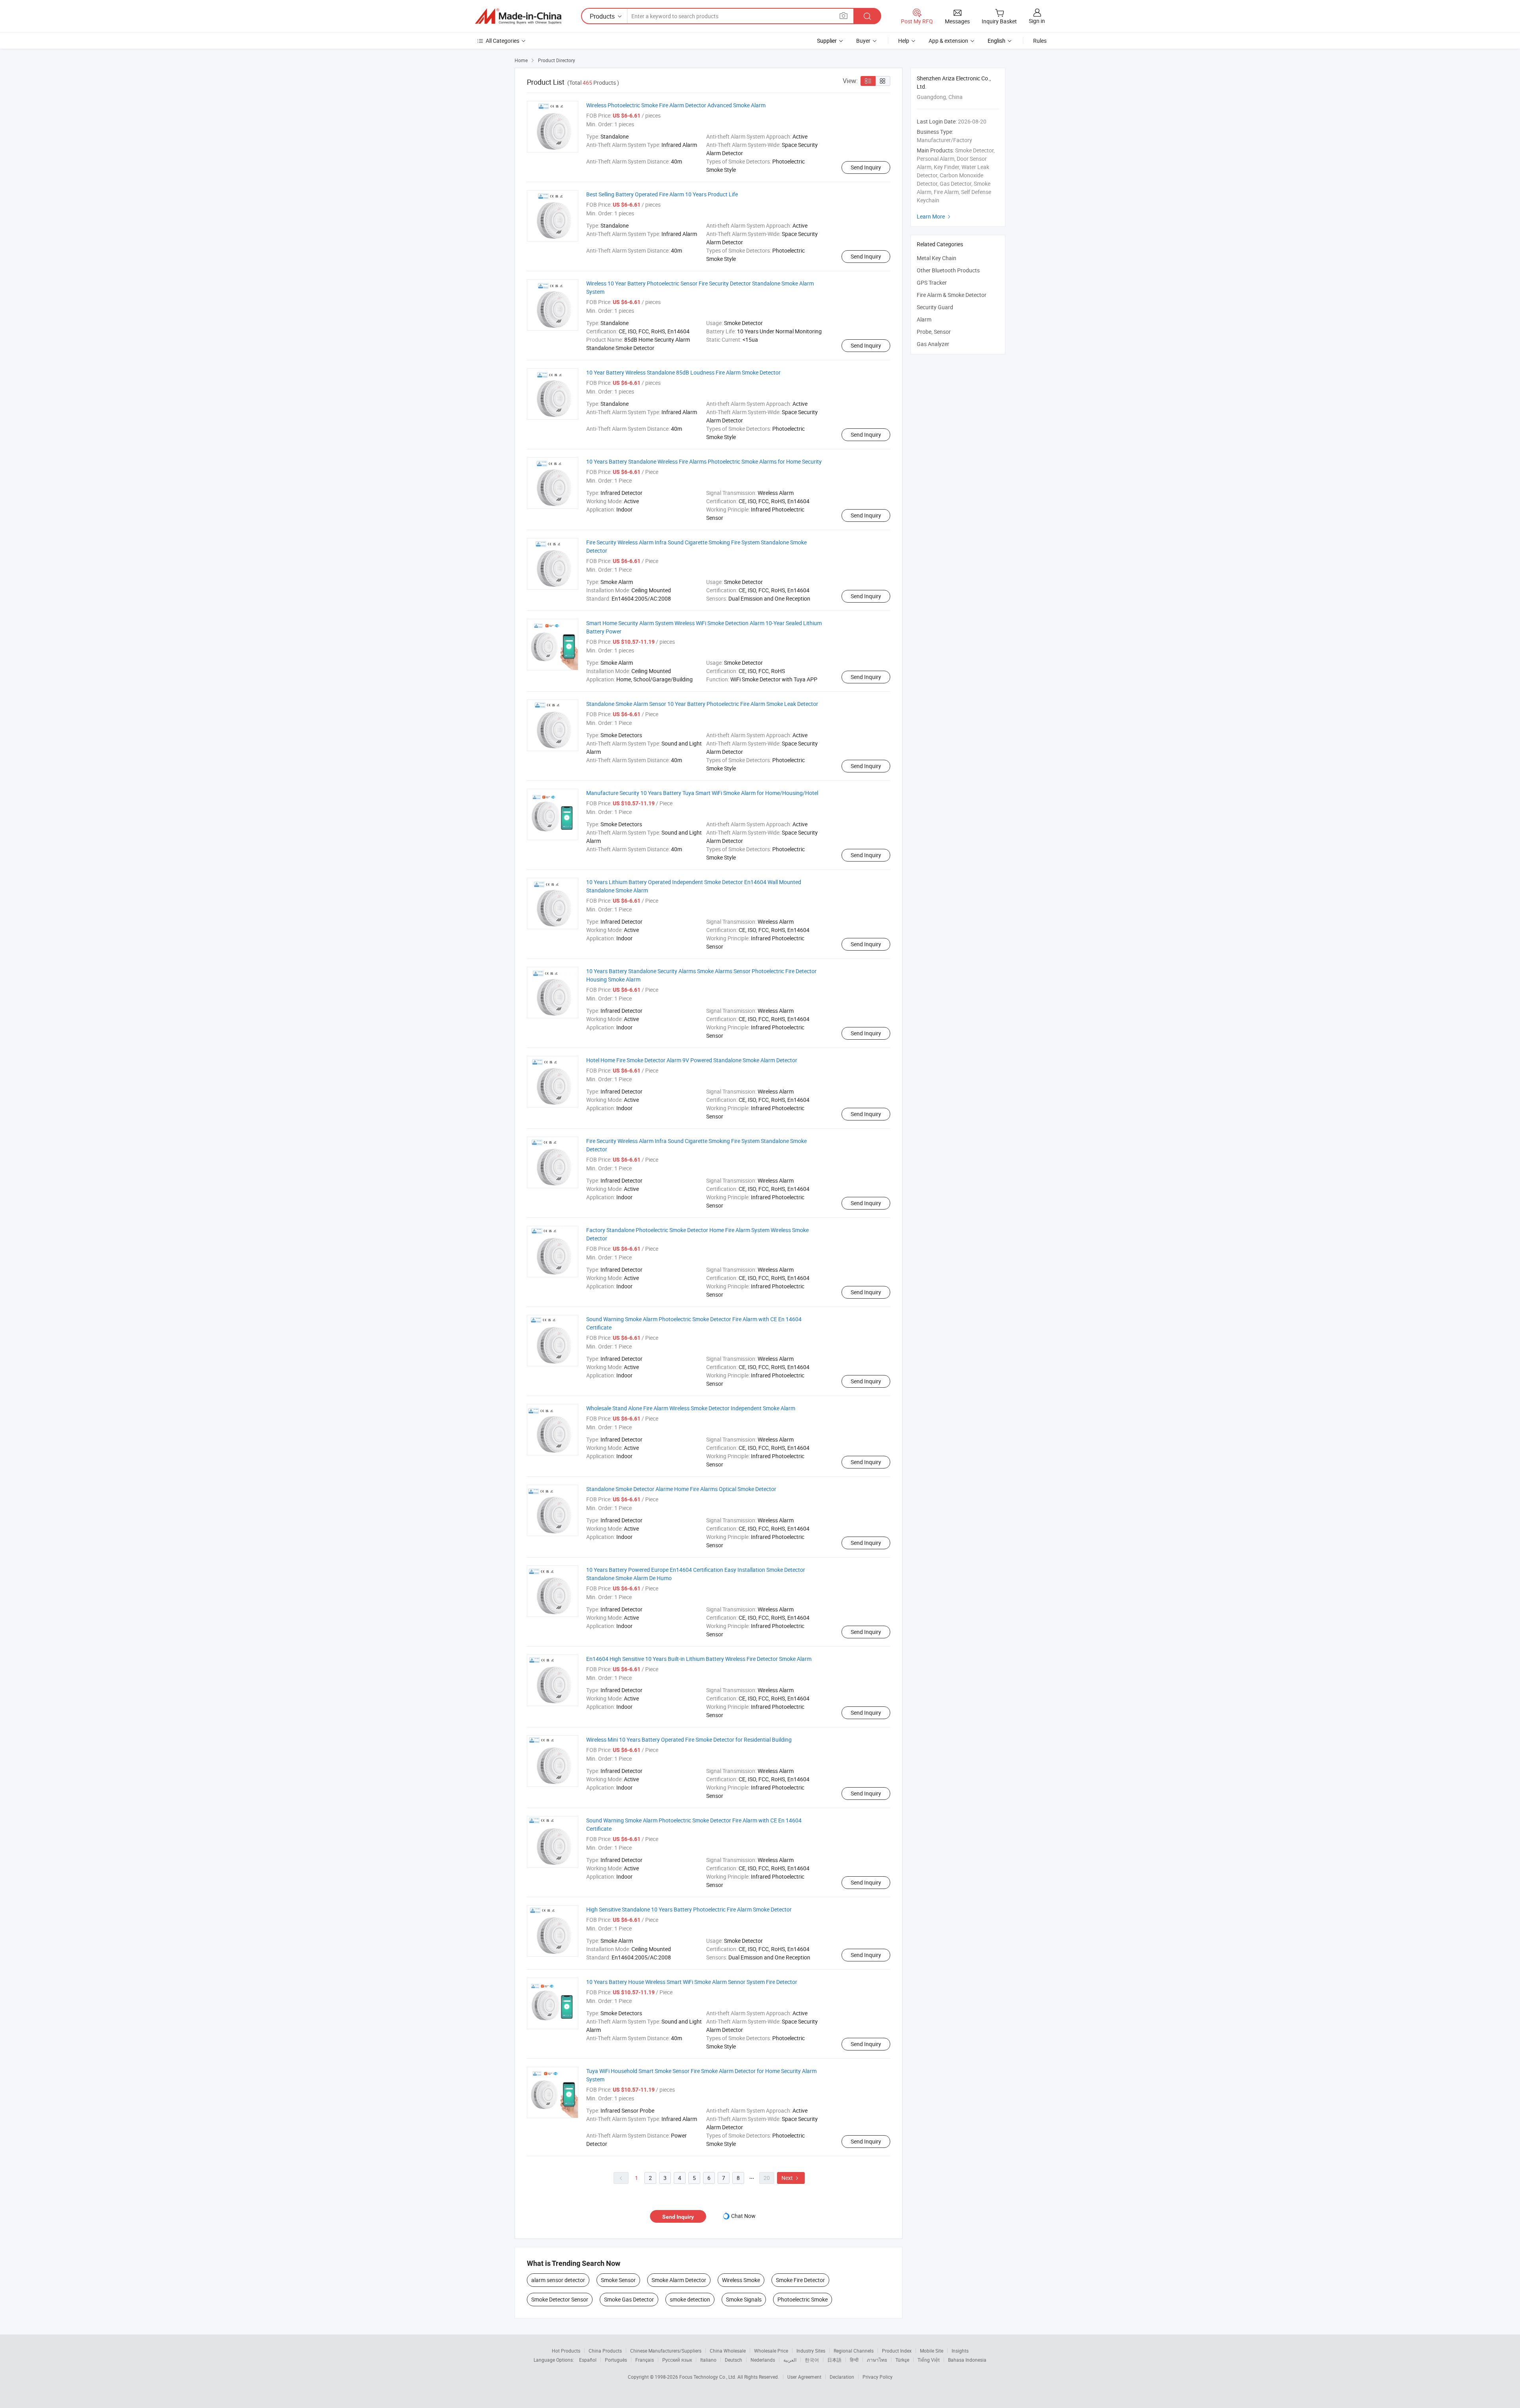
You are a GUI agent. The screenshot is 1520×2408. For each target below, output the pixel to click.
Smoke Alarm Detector (679, 2280)
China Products (605, 2351)
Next (791, 2178)
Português (616, 2360)
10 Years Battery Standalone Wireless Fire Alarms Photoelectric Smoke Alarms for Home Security (704, 461)
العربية (790, 2360)
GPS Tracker (932, 282)
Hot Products (566, 2351)
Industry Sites (811, 2351)
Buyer (863, 41)
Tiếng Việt (929, 2360)
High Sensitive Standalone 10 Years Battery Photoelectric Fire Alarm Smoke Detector (689, 1909)
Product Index (897, 2351)
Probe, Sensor (934, 332)
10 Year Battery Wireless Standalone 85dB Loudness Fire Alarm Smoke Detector (683, 372)
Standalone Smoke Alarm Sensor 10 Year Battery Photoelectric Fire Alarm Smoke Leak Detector (702, 704)
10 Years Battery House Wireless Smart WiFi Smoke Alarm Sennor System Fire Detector (692, 1982)
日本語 (834, 2360)
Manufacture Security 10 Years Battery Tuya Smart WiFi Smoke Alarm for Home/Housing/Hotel (702, 793)
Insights (960, 2351)
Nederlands (763, 2360)
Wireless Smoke (741, 2280)
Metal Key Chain (937, 258)
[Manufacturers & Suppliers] (518, 16)
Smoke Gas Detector (629, 2299)
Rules (1040, 41)
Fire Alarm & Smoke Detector (952, 295)
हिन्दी (854, 2360)
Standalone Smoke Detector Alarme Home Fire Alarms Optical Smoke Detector (681, 1489)
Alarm (924, 319)
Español (588, 2360)
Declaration (842, 2377)
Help (904, 41)
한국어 (812, 2360)
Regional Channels (854, 2351)
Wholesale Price (771, 2351)
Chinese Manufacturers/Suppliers (666, 2351)
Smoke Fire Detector (800, 2280)
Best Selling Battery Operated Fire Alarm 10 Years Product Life (662, 194)
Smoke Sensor (618, 2280)
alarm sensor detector (558, 2280)
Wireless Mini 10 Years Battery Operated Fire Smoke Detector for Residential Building (689, 1739)
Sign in (1037, 21)
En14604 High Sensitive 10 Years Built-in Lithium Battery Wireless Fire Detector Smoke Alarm (699, 1659)
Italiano (708, 2360)
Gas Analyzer (933, 344)
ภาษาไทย (877, 2360)
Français (645, 2360)
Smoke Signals (744, 2299)
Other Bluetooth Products (948, 270)
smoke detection (690, 2299)
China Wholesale (728, 2351)
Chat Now (743, 2216)
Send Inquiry (866, 167)
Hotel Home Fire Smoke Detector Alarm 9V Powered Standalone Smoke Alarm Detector (692, 1060)
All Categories (503, 41)
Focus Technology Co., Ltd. (708, 2377)
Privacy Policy (878, 2377)
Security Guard (935, 307)
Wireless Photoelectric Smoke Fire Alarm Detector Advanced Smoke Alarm (676, 105)
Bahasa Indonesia (967, 2360)
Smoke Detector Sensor (560, 2299)
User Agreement (804, 2377)
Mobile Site (932, 2351)
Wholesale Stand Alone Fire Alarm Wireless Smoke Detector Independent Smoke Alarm (691, 1408)
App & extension (948, 41)
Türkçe (902, 2360)
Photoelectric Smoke (803, 2299)
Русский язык (677, 2360)
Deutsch (733, 2360)
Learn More (935, 216)
